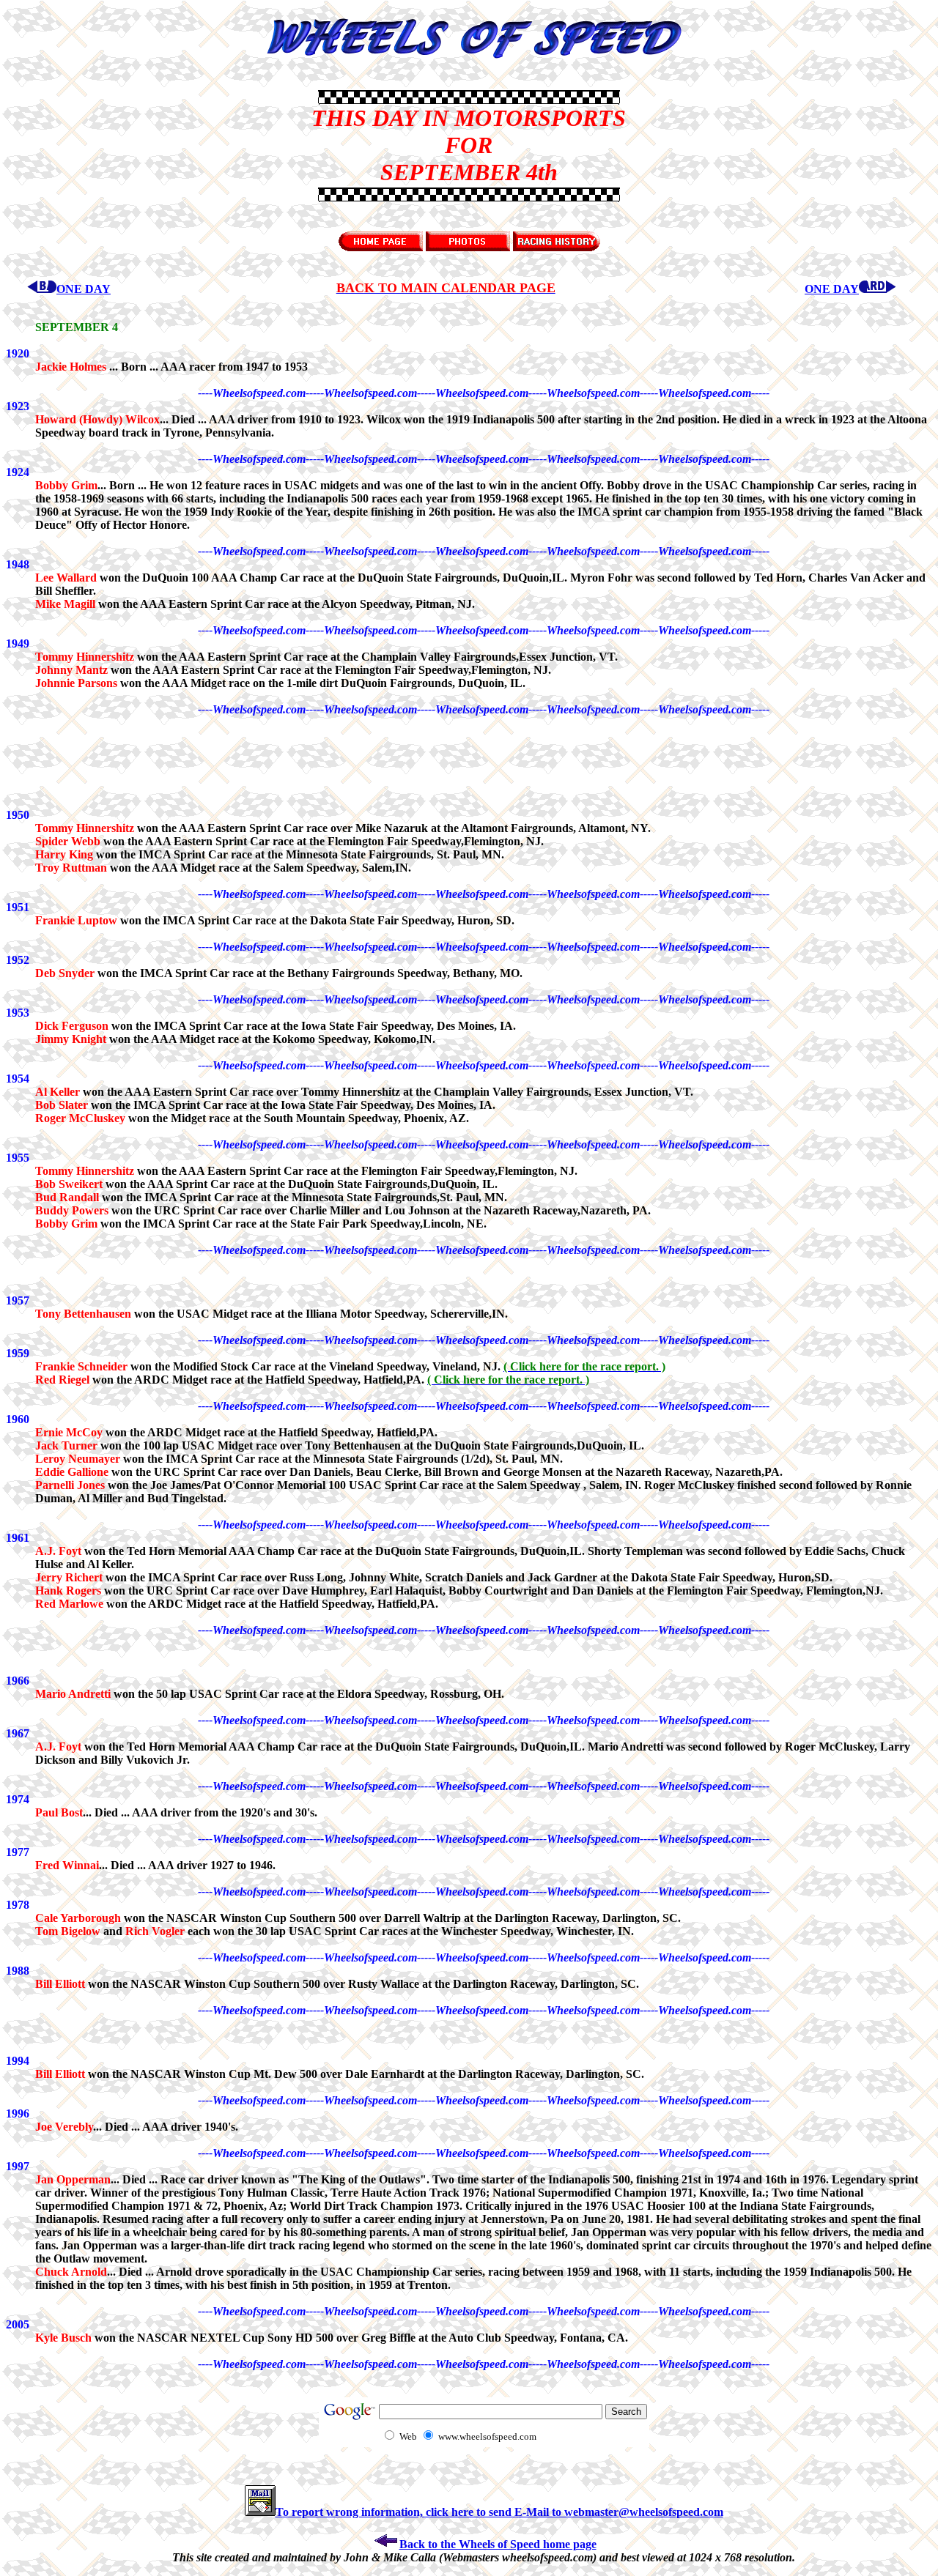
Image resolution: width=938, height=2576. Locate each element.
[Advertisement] (79, 145)
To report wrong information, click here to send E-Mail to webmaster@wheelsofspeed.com (499, 2512)
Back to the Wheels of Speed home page (498, 2544)
